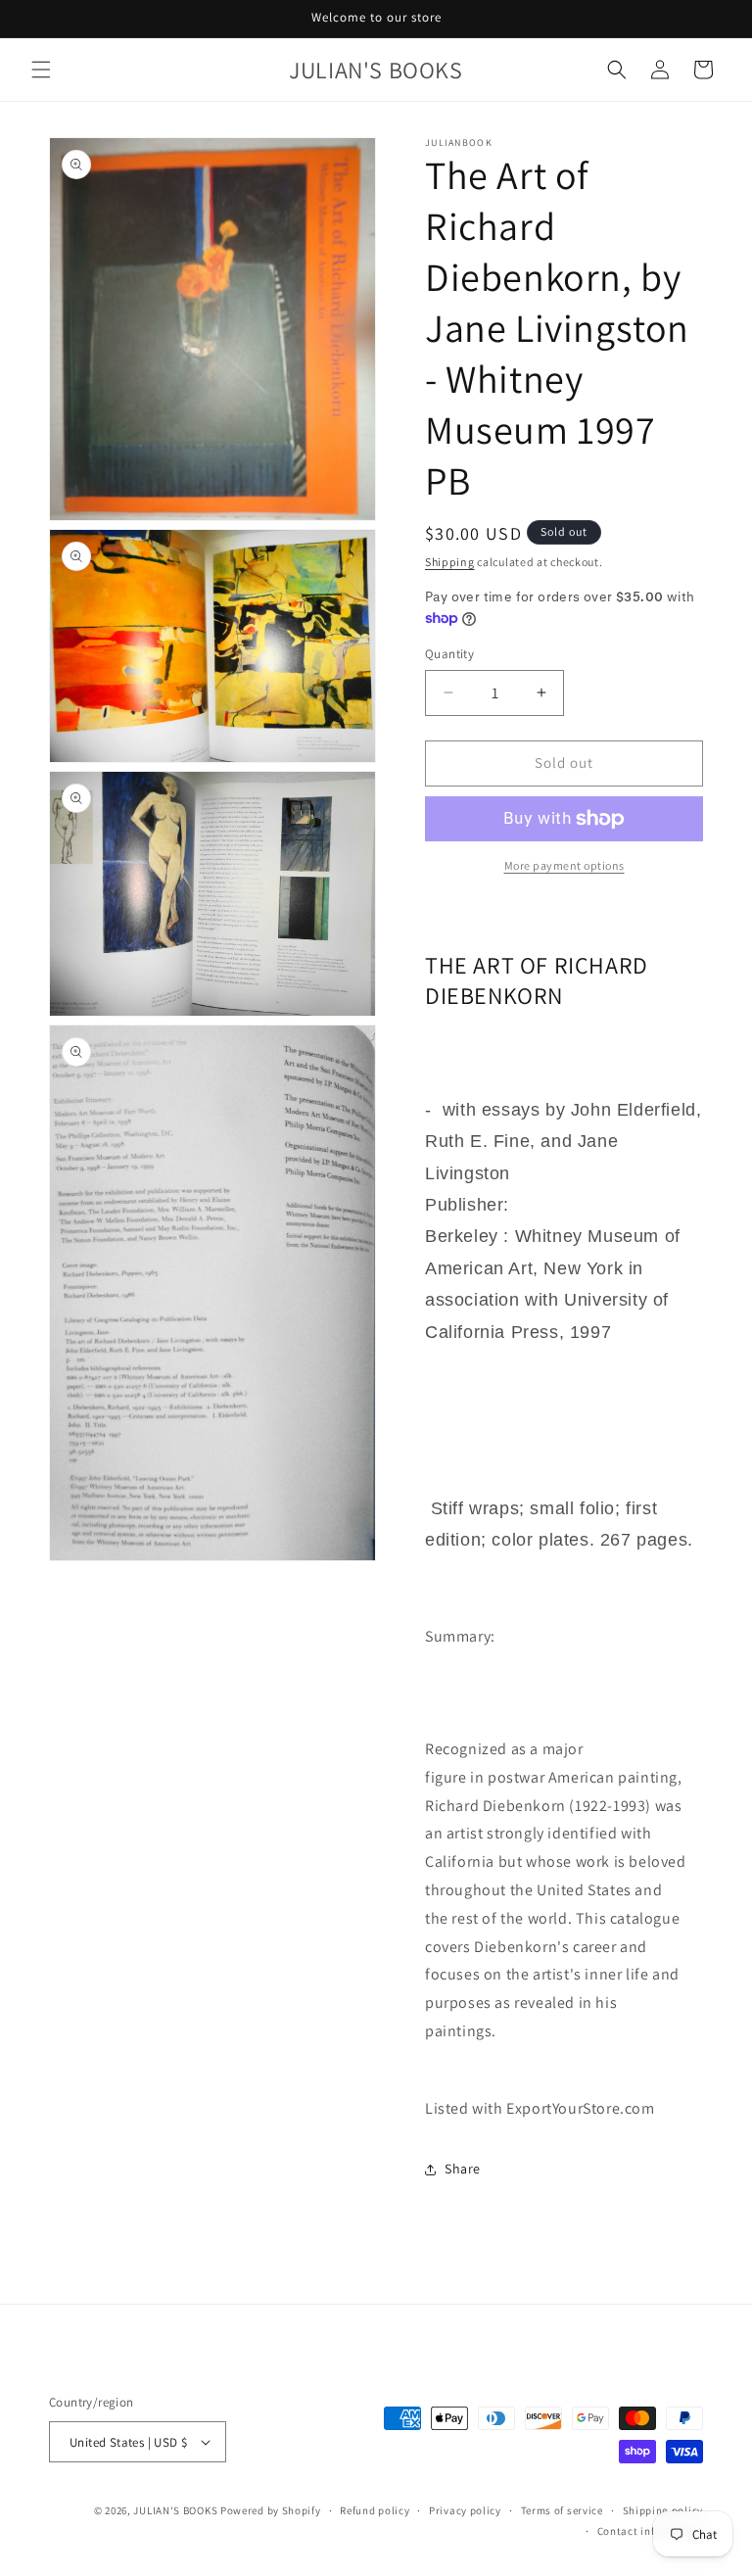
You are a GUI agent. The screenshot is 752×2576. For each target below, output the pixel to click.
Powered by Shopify (271, 2510)
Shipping (450, 562)
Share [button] (463, 2169)
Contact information (650, 2531)
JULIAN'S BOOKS (175, 2510)
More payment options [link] (564, 865)
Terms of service (562, 2510)
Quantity (449, 654)
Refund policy (375, 2510)
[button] (41, 70)
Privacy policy (465, 2510)
